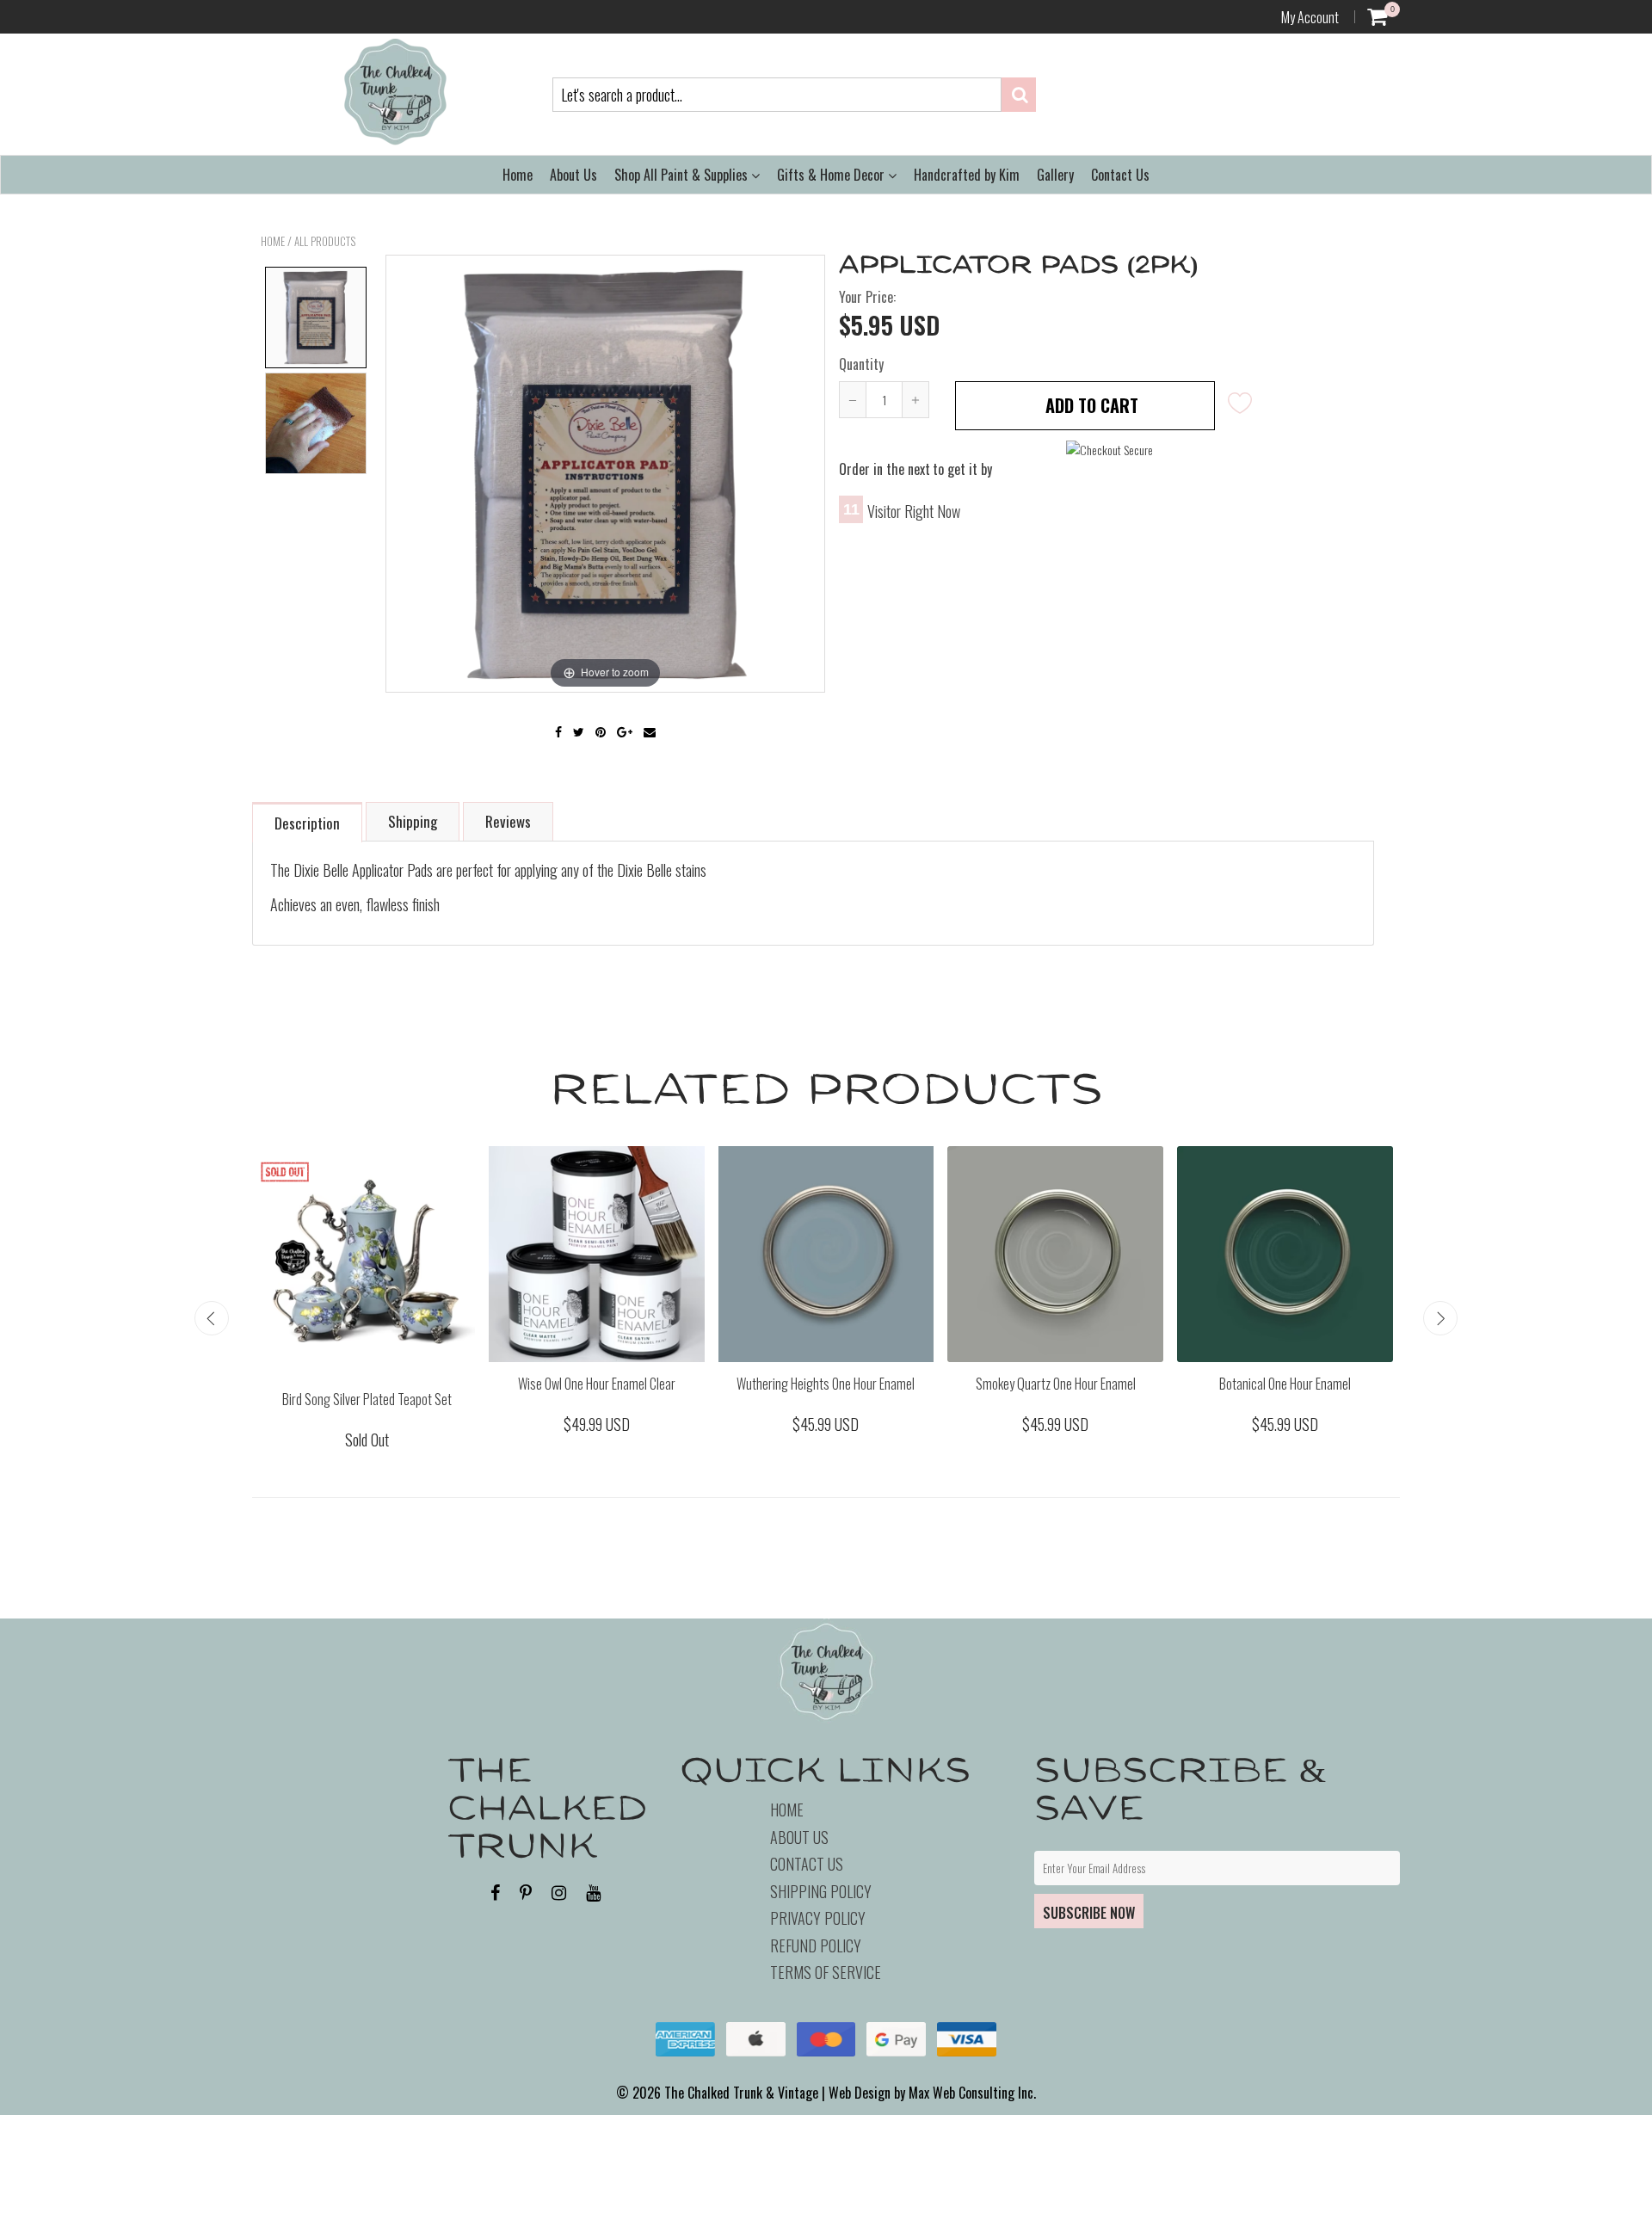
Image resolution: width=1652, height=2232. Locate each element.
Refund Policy (816, 1945)
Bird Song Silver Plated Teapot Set (367, 1399)
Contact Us (1120, 175)
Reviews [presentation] (508, 821)
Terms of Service (826, 1972)
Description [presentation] (307, 823)
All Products (325, 241)
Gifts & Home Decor (832, 175)
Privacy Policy (818, 1918)
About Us (573, 175)
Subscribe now (1089, 1913)
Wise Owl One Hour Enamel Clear (597, 1384)
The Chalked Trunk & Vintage (741, 2093)
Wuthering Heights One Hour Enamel (826, 1384)
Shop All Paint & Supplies (683, 175)
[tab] (308, 821)
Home (518, 175)
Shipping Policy (821, 1891)
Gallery (1055, 175)
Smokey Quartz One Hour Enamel (1056, 1384)
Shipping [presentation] (413, 821)
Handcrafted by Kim (967, 175)
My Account (1310, 17)
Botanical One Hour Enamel (1285, 1384)
